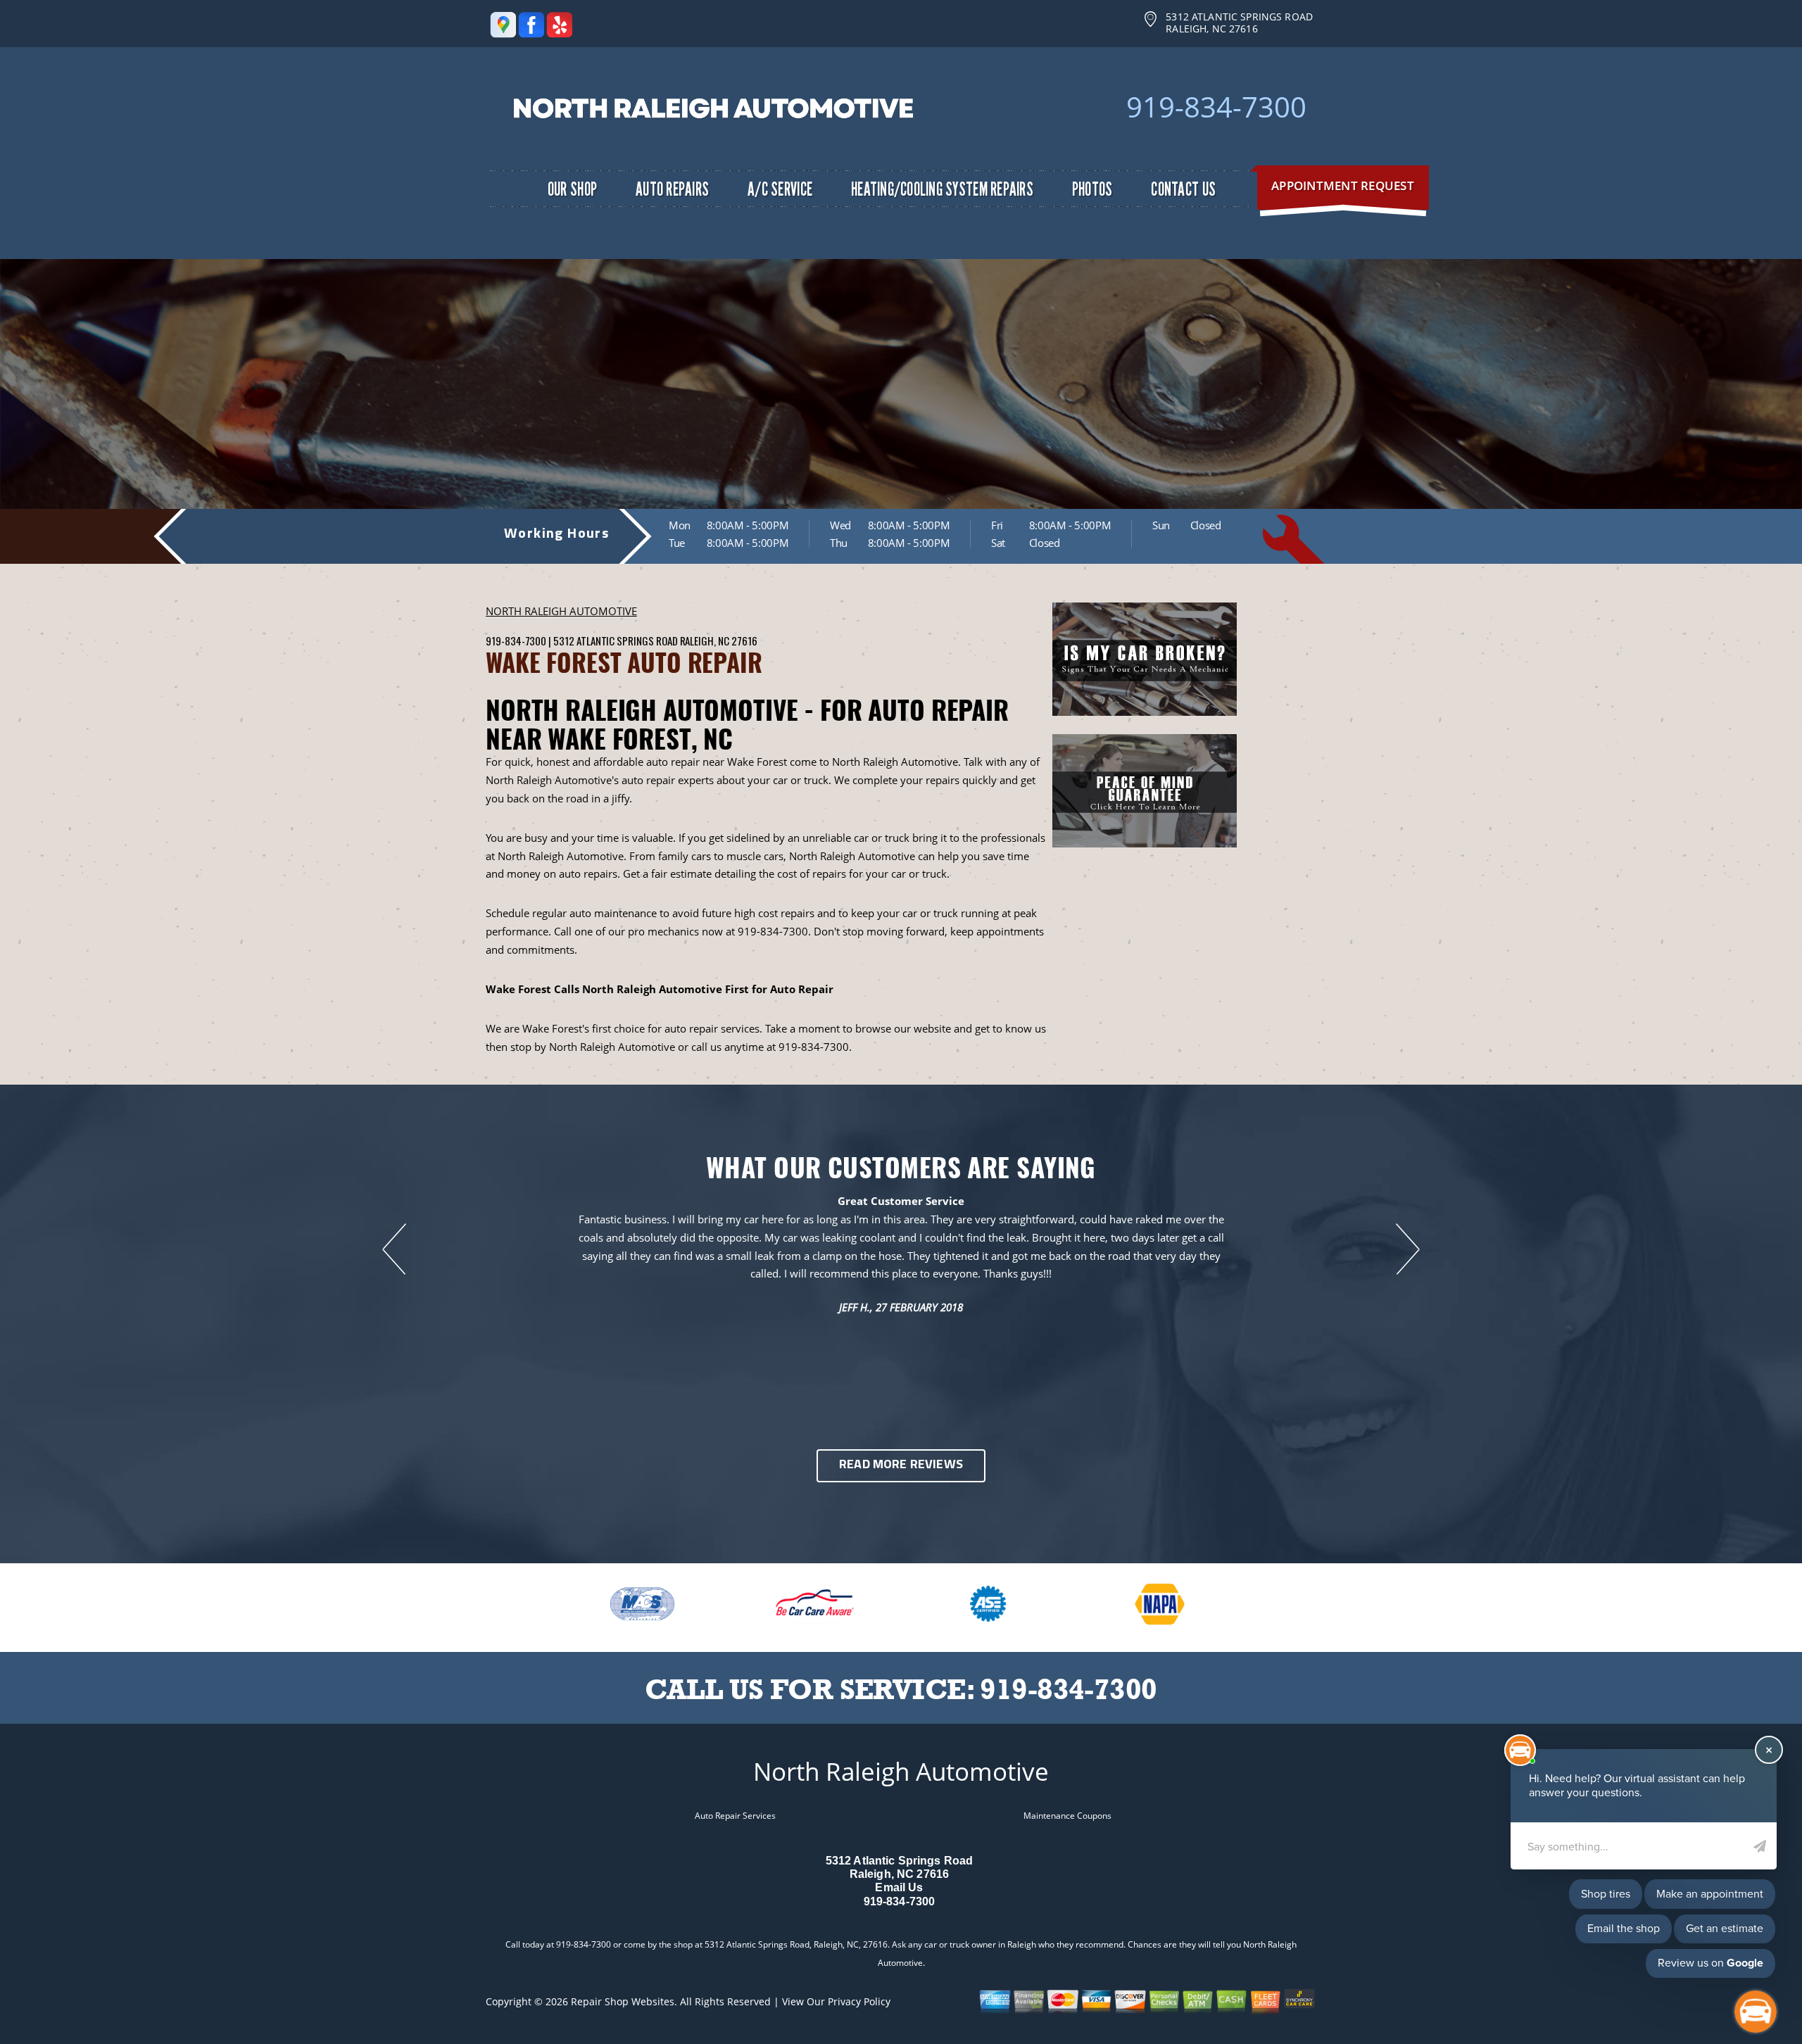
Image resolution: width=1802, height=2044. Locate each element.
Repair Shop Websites (623, 2001)
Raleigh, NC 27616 (719, 641)
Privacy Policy (859, 2001)
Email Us (899, 1887)
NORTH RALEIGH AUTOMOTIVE (561, 611)
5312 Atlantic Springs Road (615, 641)
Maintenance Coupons (1067, 1816)
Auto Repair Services (735, 1816)
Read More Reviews (901, 1465)
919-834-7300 (1216, 107)
